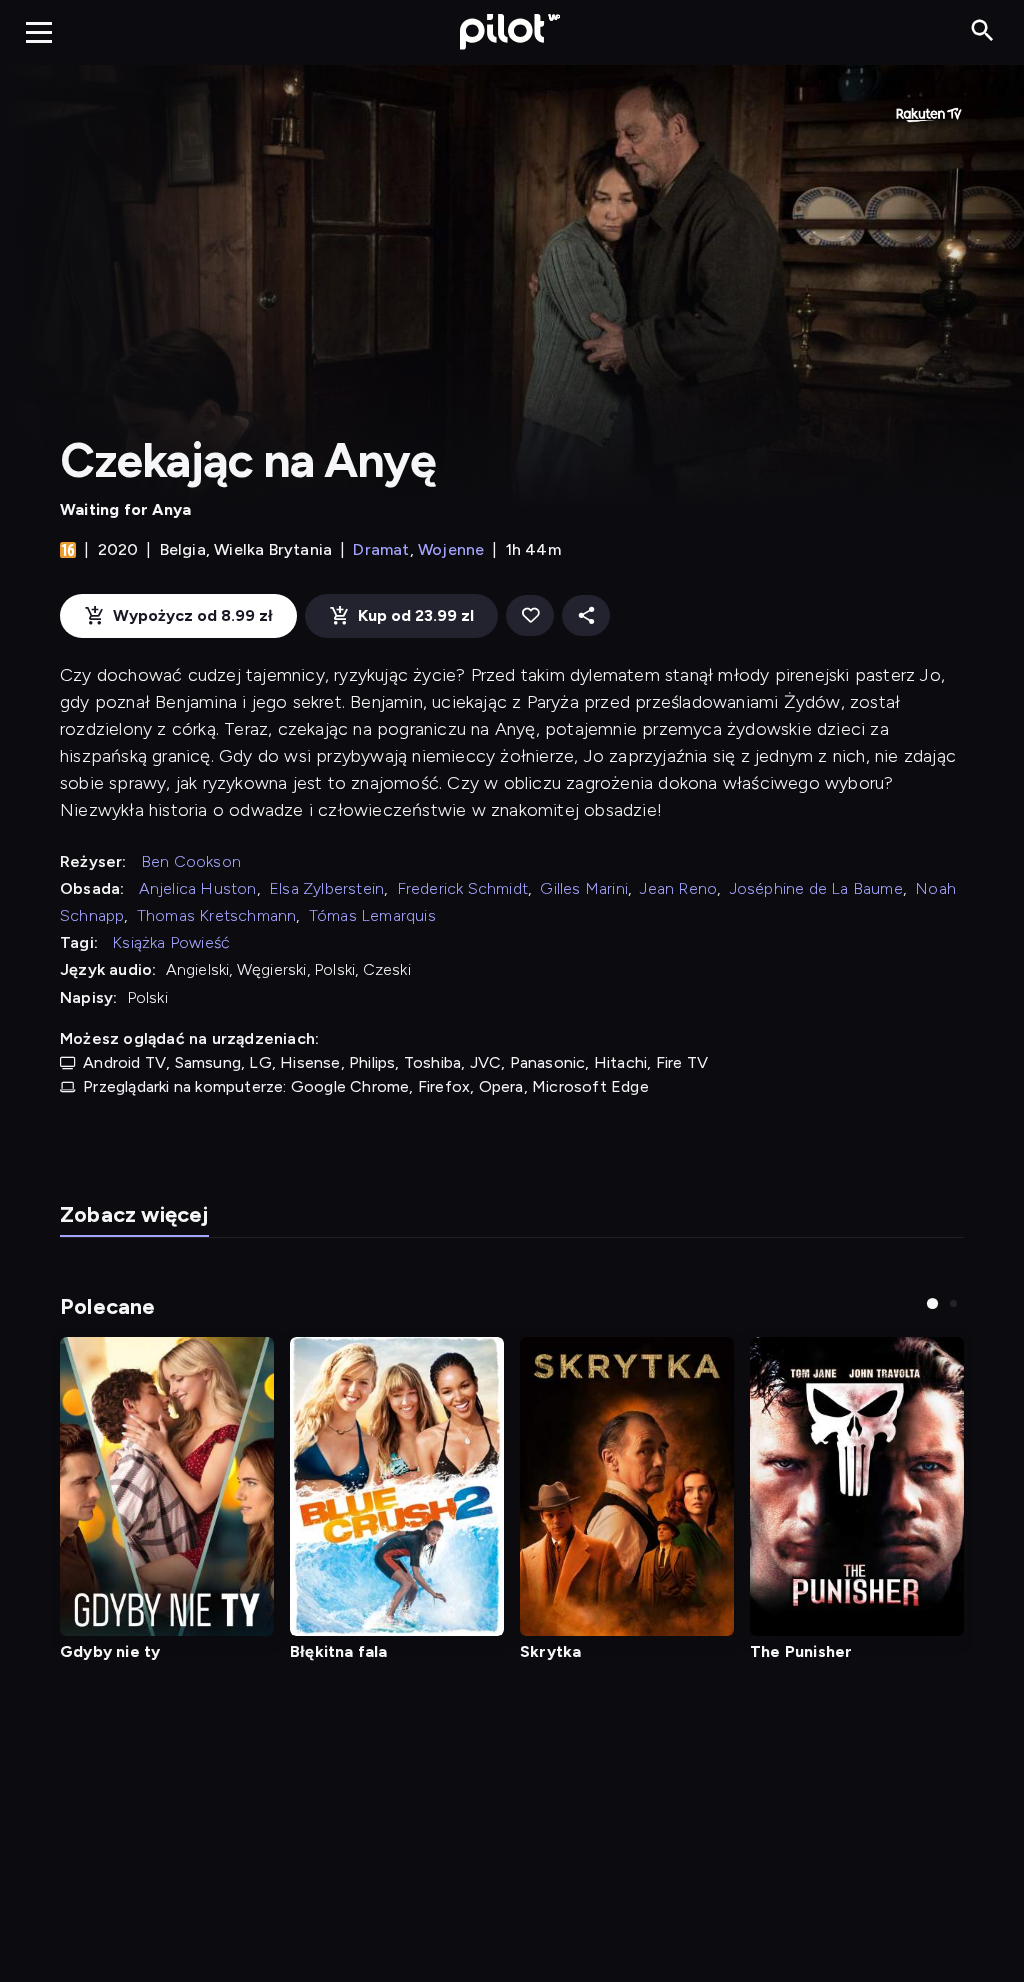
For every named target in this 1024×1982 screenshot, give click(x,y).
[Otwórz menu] (39, 32)
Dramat (381, 549)
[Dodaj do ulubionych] (530, 615)
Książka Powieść (171, 942)
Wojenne (451, 549)
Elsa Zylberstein (326, 888)
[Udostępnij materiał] (586, 615)
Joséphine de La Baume (816, 888)
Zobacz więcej (134, 1214)
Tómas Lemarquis (372, 915)
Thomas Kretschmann (217, 915)
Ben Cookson (191, 861)
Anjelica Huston (198, 888)
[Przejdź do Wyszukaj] (982, 31)
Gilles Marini (584, 888)
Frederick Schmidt (462, 888)
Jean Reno (678, 888)
